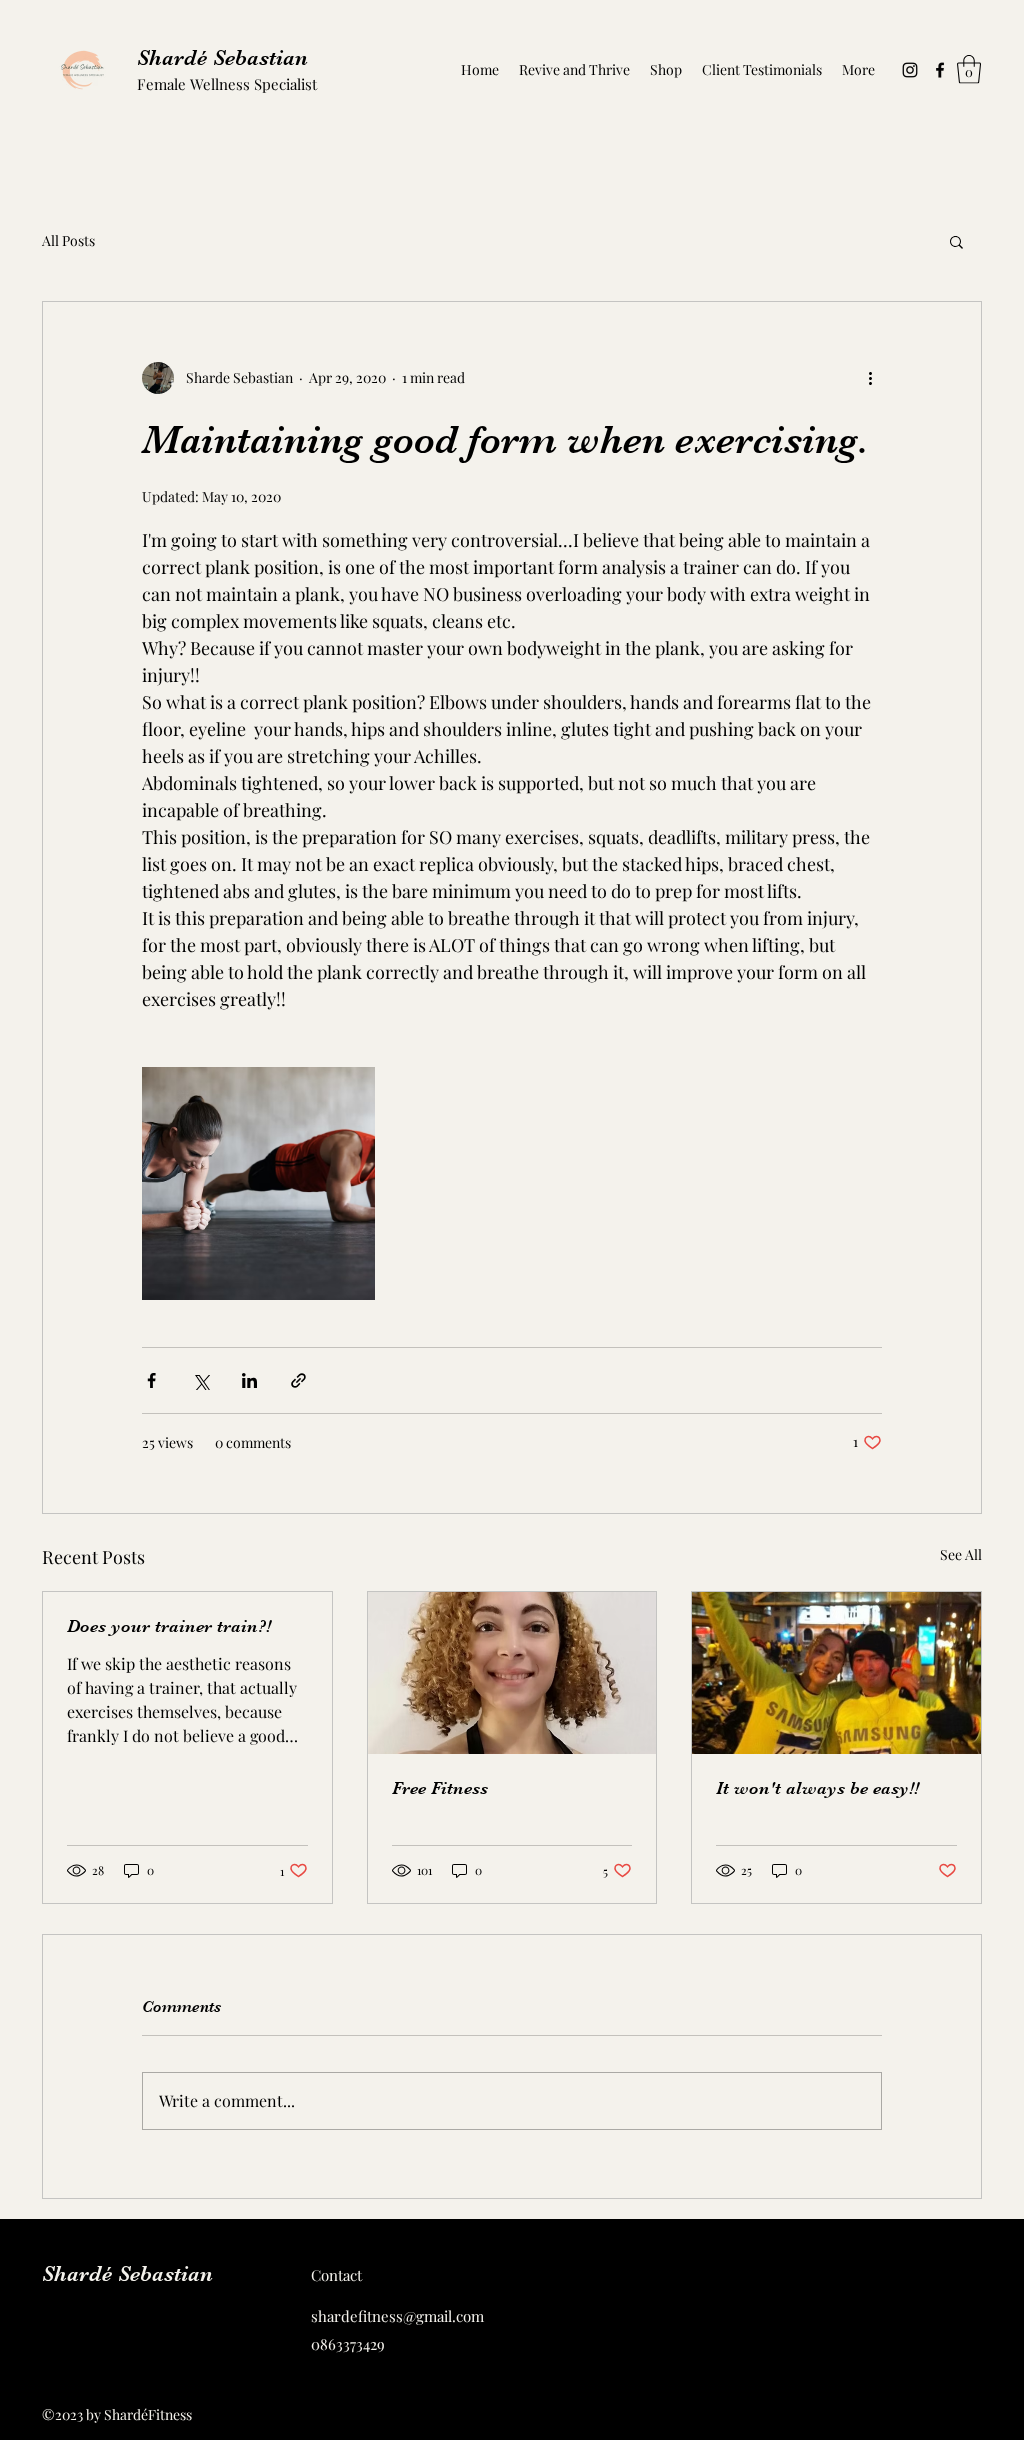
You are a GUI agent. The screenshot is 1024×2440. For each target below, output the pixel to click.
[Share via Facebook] (151, 1380)
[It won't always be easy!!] (836, 1673)
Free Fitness (440, 1788)
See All (961, 1554)
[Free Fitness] (512, 1673)
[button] (969, 69)
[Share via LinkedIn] (249, 1380)
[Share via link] (298, 1380)
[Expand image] (258, 1183)
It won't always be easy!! (817, 1788)
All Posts (68, 240)
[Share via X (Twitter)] (200, 1380)
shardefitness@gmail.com (397, 2316)
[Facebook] (940, 70)
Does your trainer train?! (169, 1626)
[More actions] (870, 378)
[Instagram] (910, 70)
